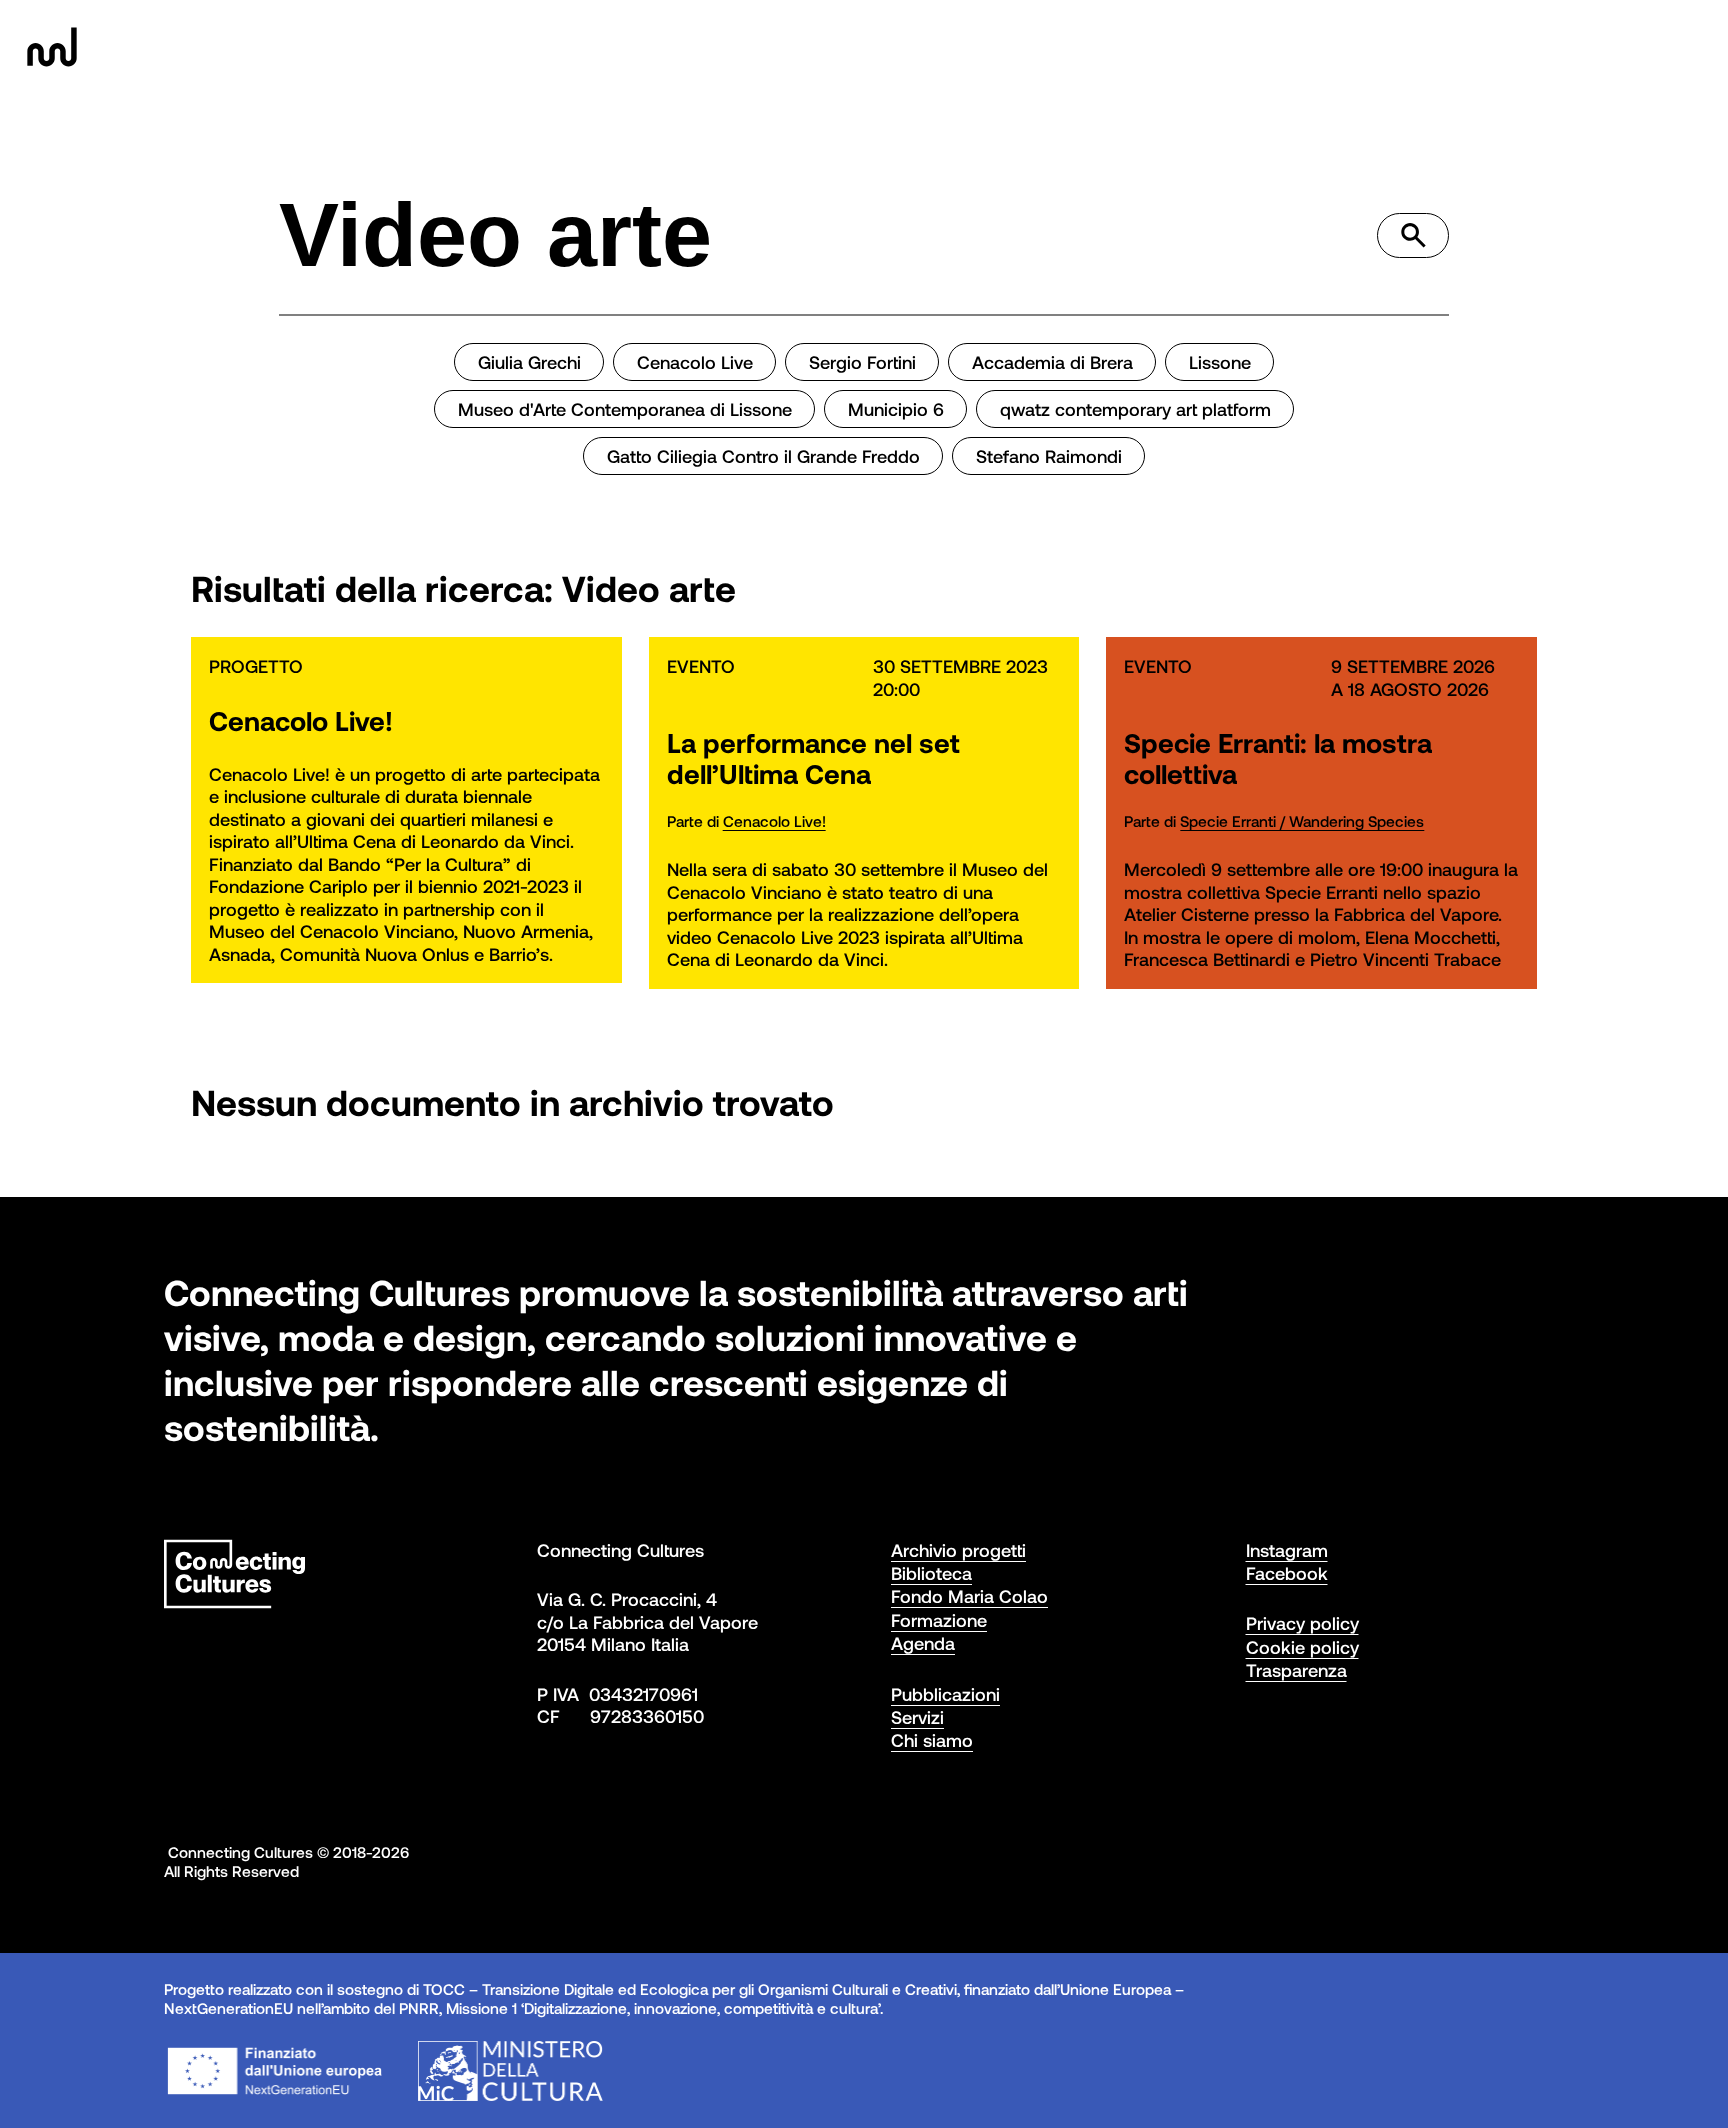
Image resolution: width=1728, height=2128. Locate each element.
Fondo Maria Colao (969, 1596)
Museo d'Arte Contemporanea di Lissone (625, 409)
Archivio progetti (958, 1550)
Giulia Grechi (529, 362)
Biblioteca (931, 1573)
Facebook (1287, 1573)
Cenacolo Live (695, 362)
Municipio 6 (896, 409)
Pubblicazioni (945, 1694)
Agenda (923, 1643)
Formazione (939, 1620)
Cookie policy (1302, 1647)
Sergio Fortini (862, 362)
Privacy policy (1302, 1623)
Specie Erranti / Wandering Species (1302, 821)
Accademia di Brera (1052, 362)
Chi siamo (932, 1740)
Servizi (917, 1717)
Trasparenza (1296, 1670)
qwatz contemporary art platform (1135, 409)
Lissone (1220, 362)
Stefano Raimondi (1049, 456)
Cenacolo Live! (774, 821)
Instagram (1287, 1550)
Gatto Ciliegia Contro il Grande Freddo (763, 456)
